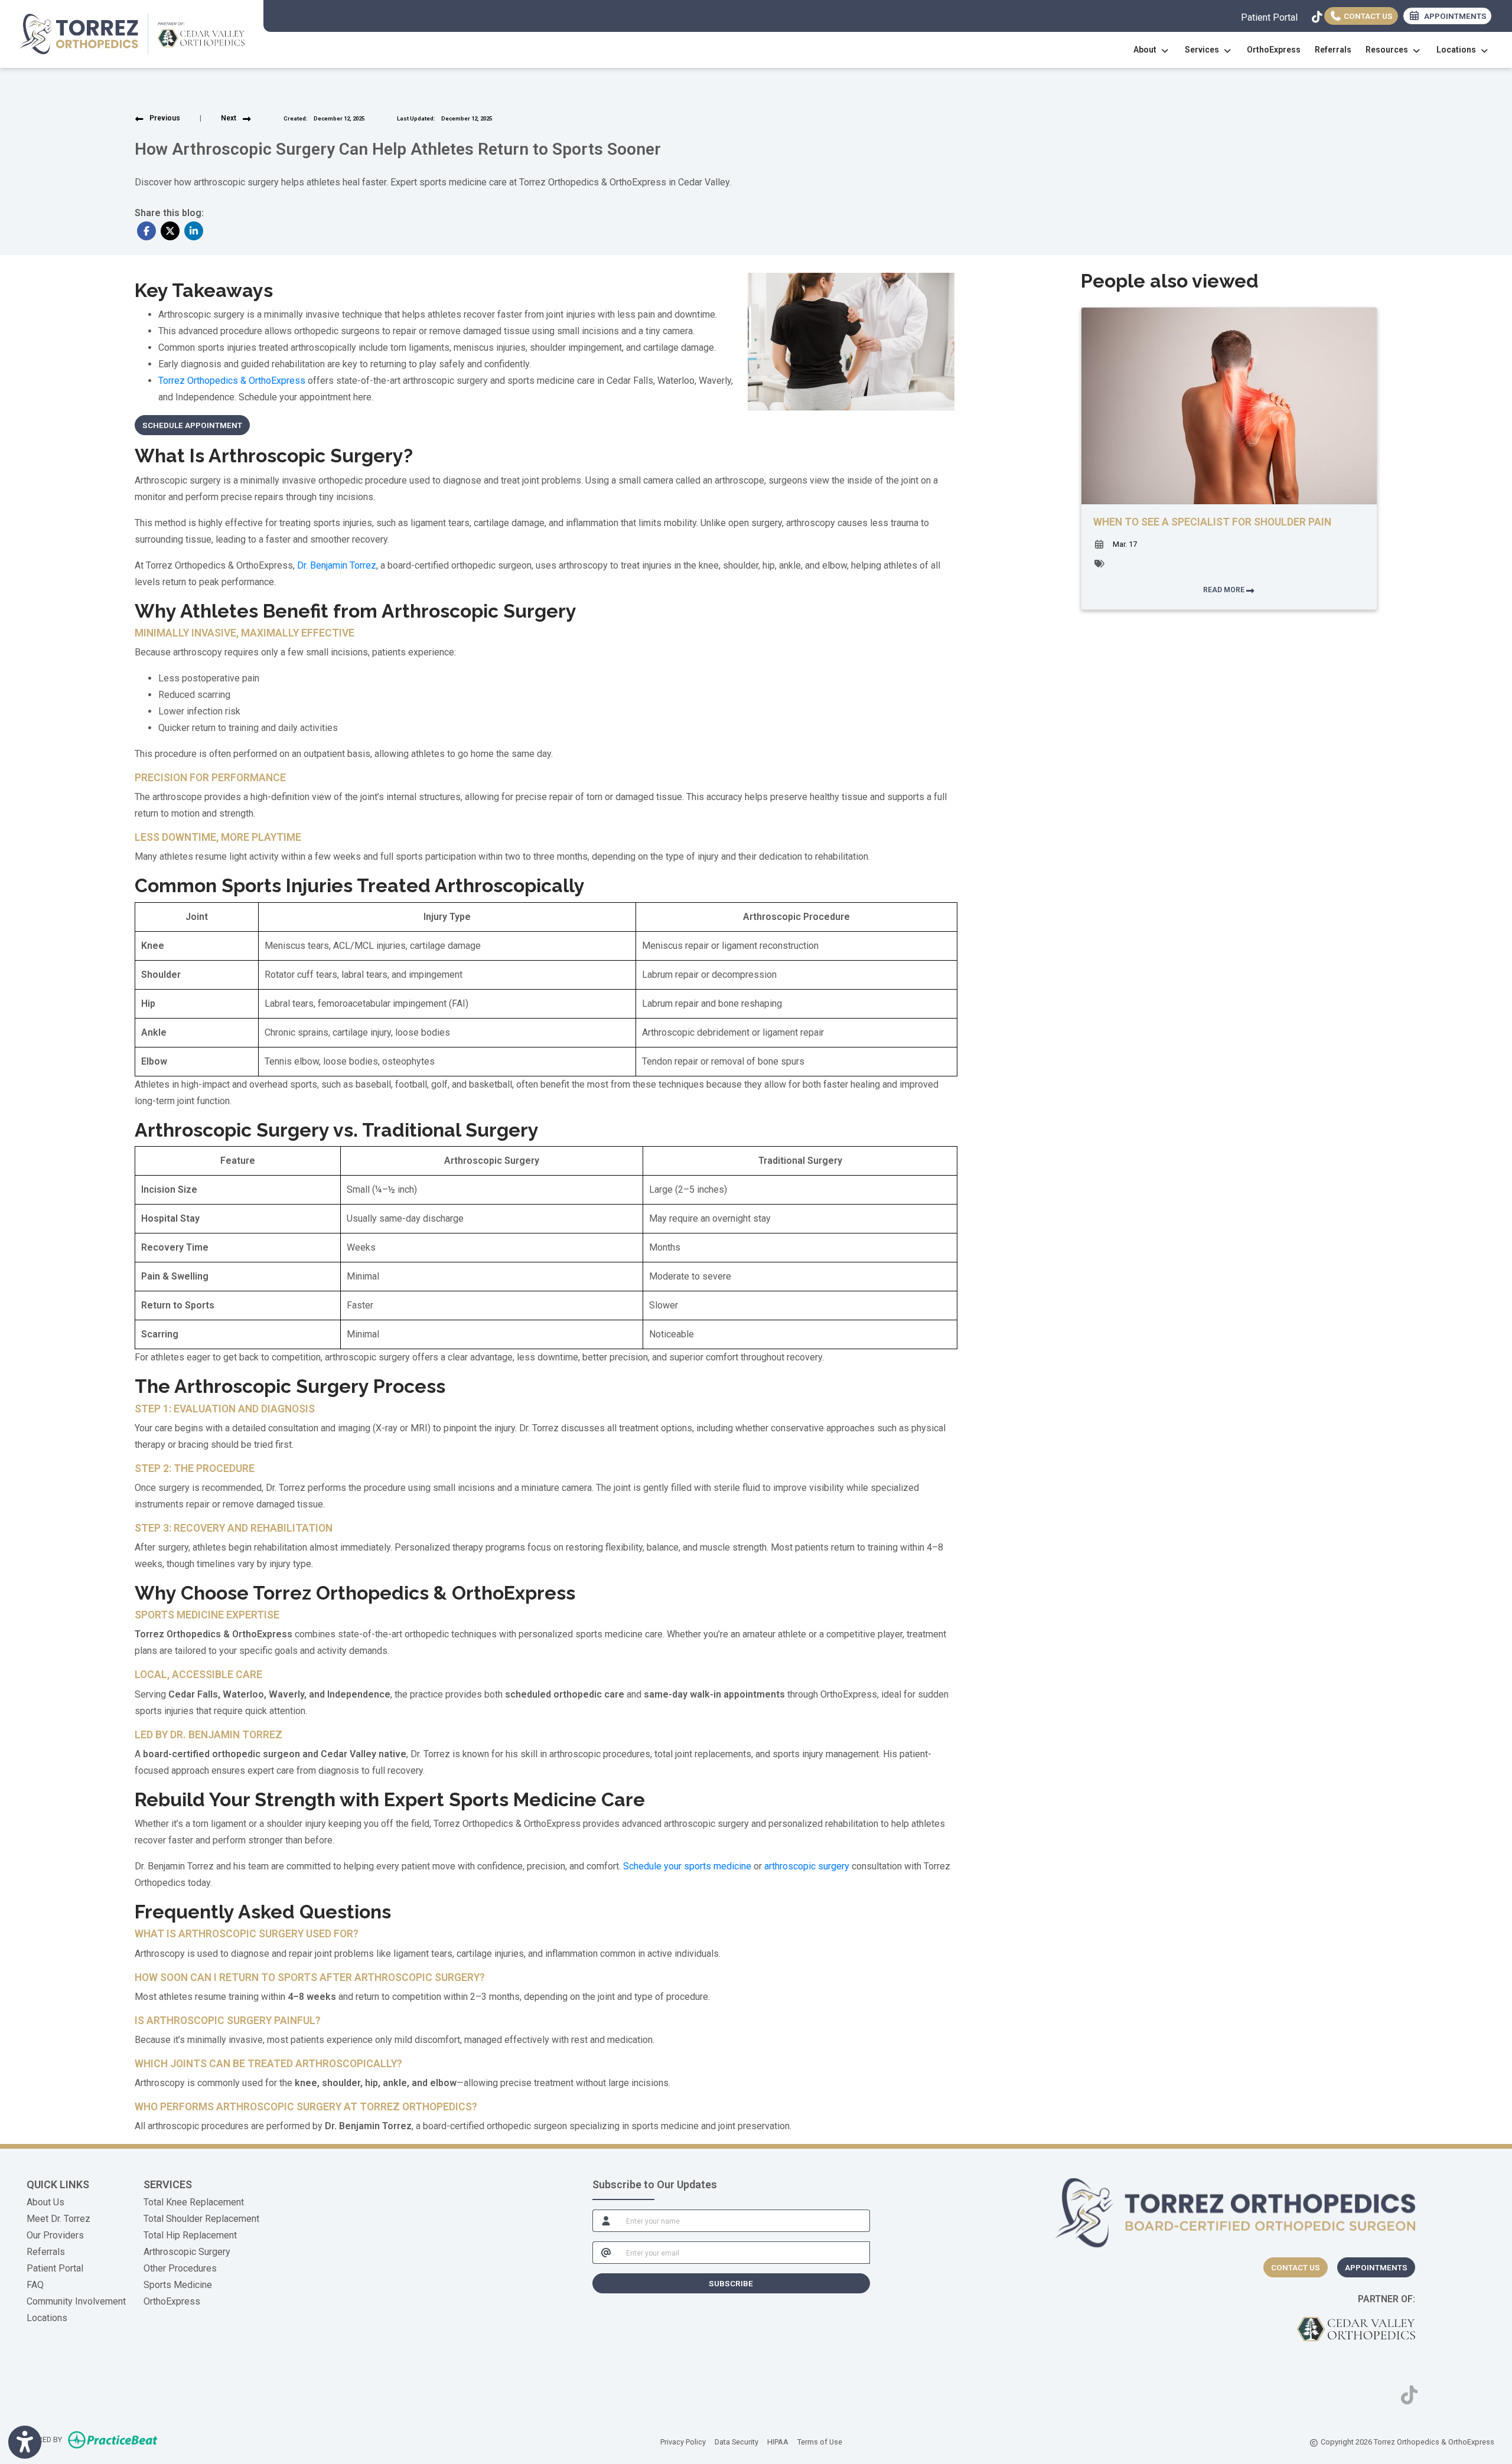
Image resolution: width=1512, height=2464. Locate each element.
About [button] (1147, 50)
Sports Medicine (178, 2285)
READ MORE (1225, 590)
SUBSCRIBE (731, 2283)
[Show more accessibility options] (25, 2442)
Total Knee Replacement (194, 2202)
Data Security (737, 2442)
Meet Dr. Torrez (58, 2219)
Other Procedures (180, 2268)
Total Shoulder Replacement (201, 2219)
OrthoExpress (1274, 50)
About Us (45, 2202)
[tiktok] (1314, 15)
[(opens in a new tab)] (1356, 2329)
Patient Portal (1269, 17)
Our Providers (55, 2235)
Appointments (1376, 2267)
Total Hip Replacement (190, 2235)
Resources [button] (1389, 50)
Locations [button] (1458, 50)
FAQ (35, 2285)
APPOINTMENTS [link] (1454, 16)
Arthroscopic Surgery (187, 2252)
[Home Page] (132, 33)
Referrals (1333, 50)
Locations (47, 2318)
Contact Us (1367, 16)
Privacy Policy (683, 2442)
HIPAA (778, 2442)
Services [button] (1204, 50)
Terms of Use (820, 2442)
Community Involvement (76, 2301)
